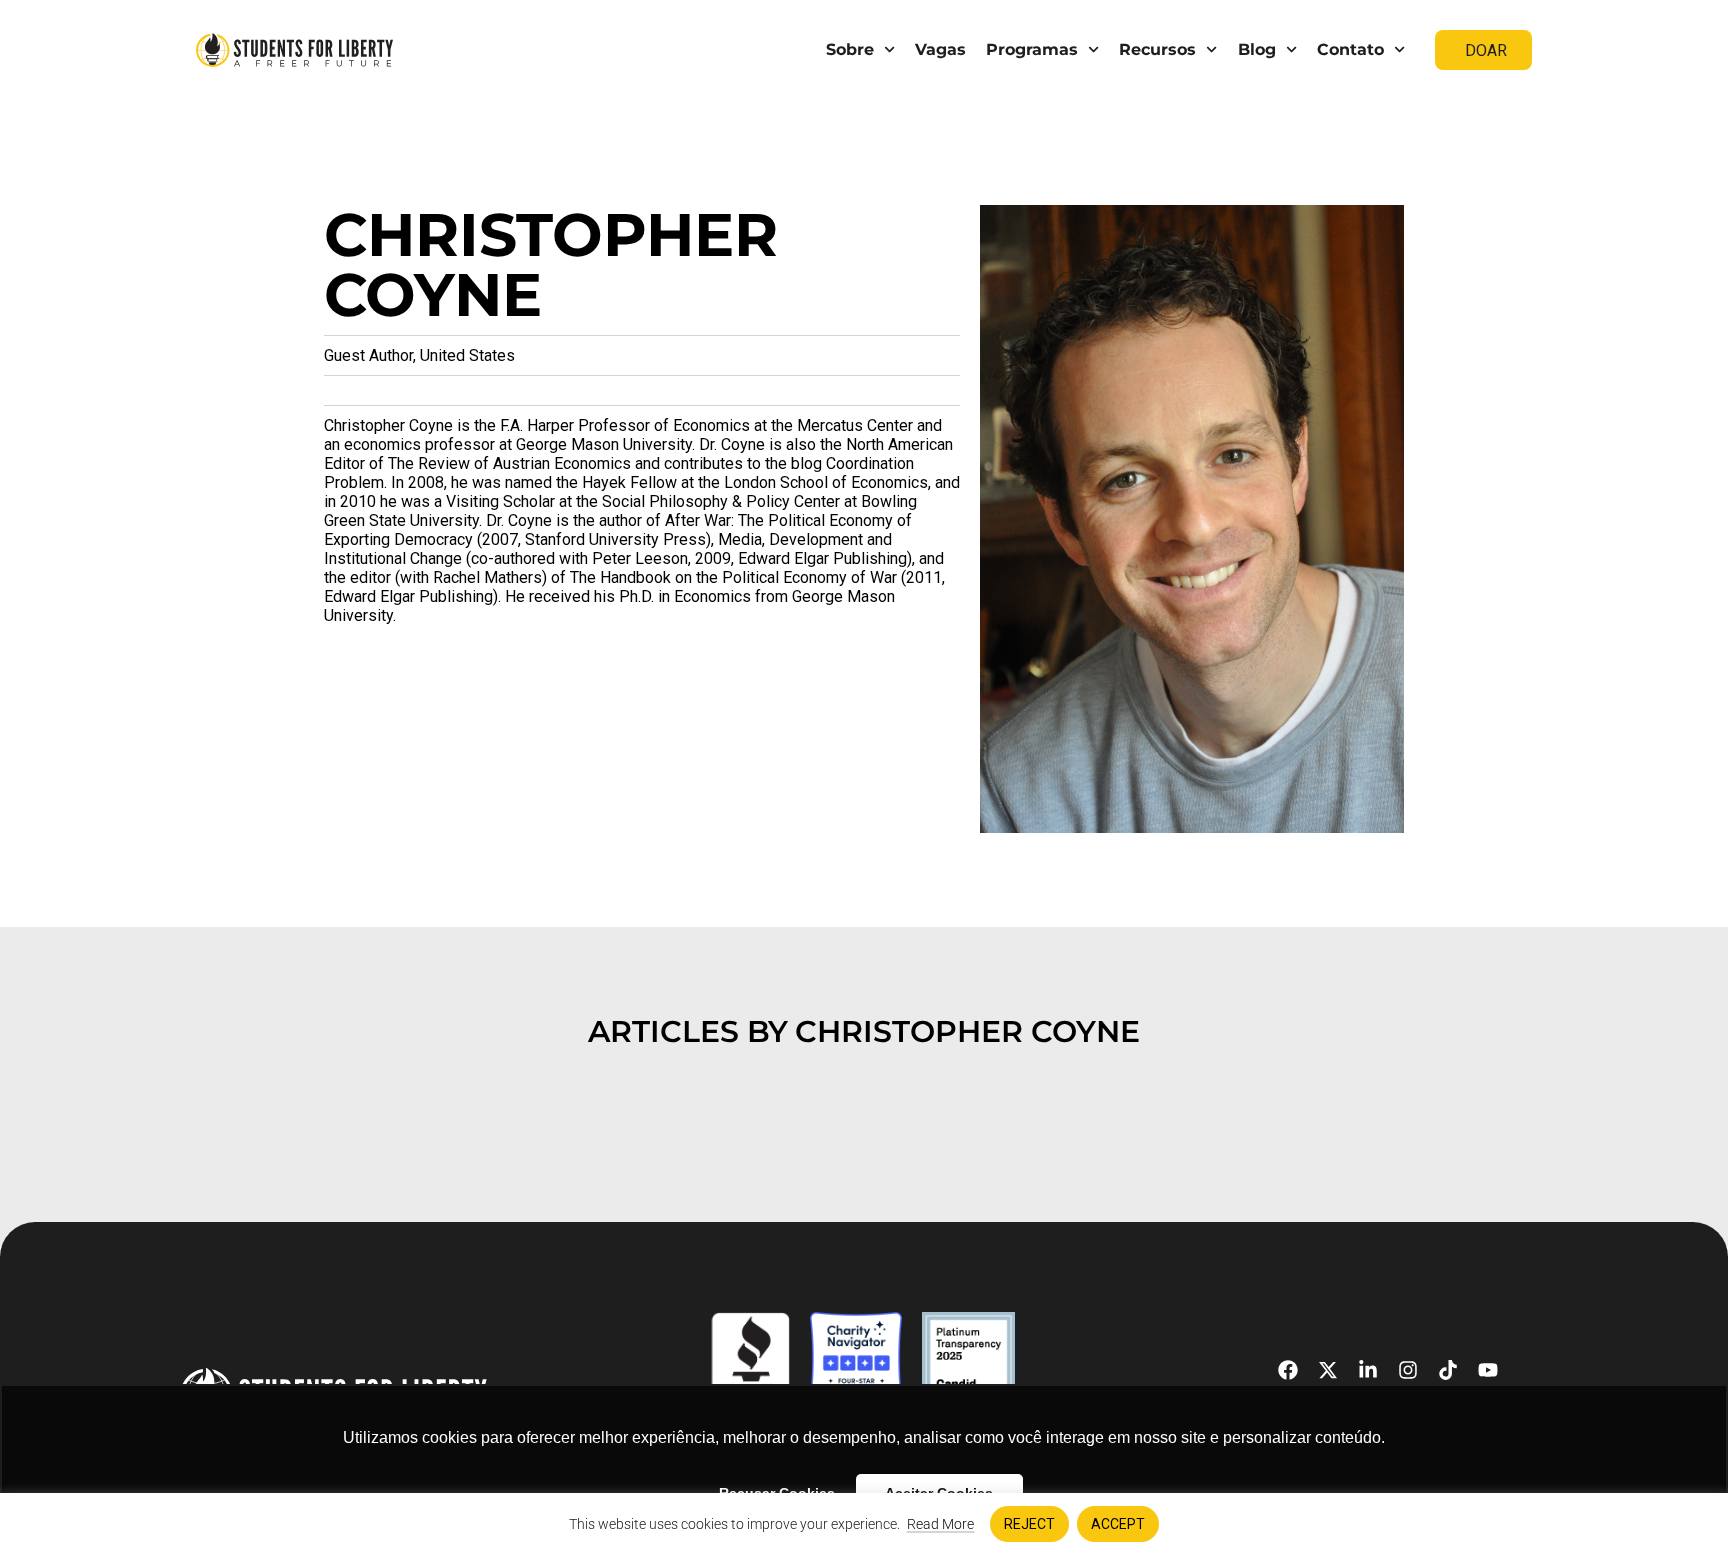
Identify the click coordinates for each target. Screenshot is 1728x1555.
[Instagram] (1408, 1370)
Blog (1257, 49)
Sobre (850, 49)
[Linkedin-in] (1368, 1370)
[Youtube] (1488, 1370)
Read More (940, 1524)
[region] (864, 1524)
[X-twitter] (1328, 1370)
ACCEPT (1118, 1524)
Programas (1032, 49)
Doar (1486, 50)
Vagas (940, 49)
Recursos (1157, 49)
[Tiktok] (1448, 1370)
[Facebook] (1288, 1370)
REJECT (1029, 1524)
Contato (1350, 49)
